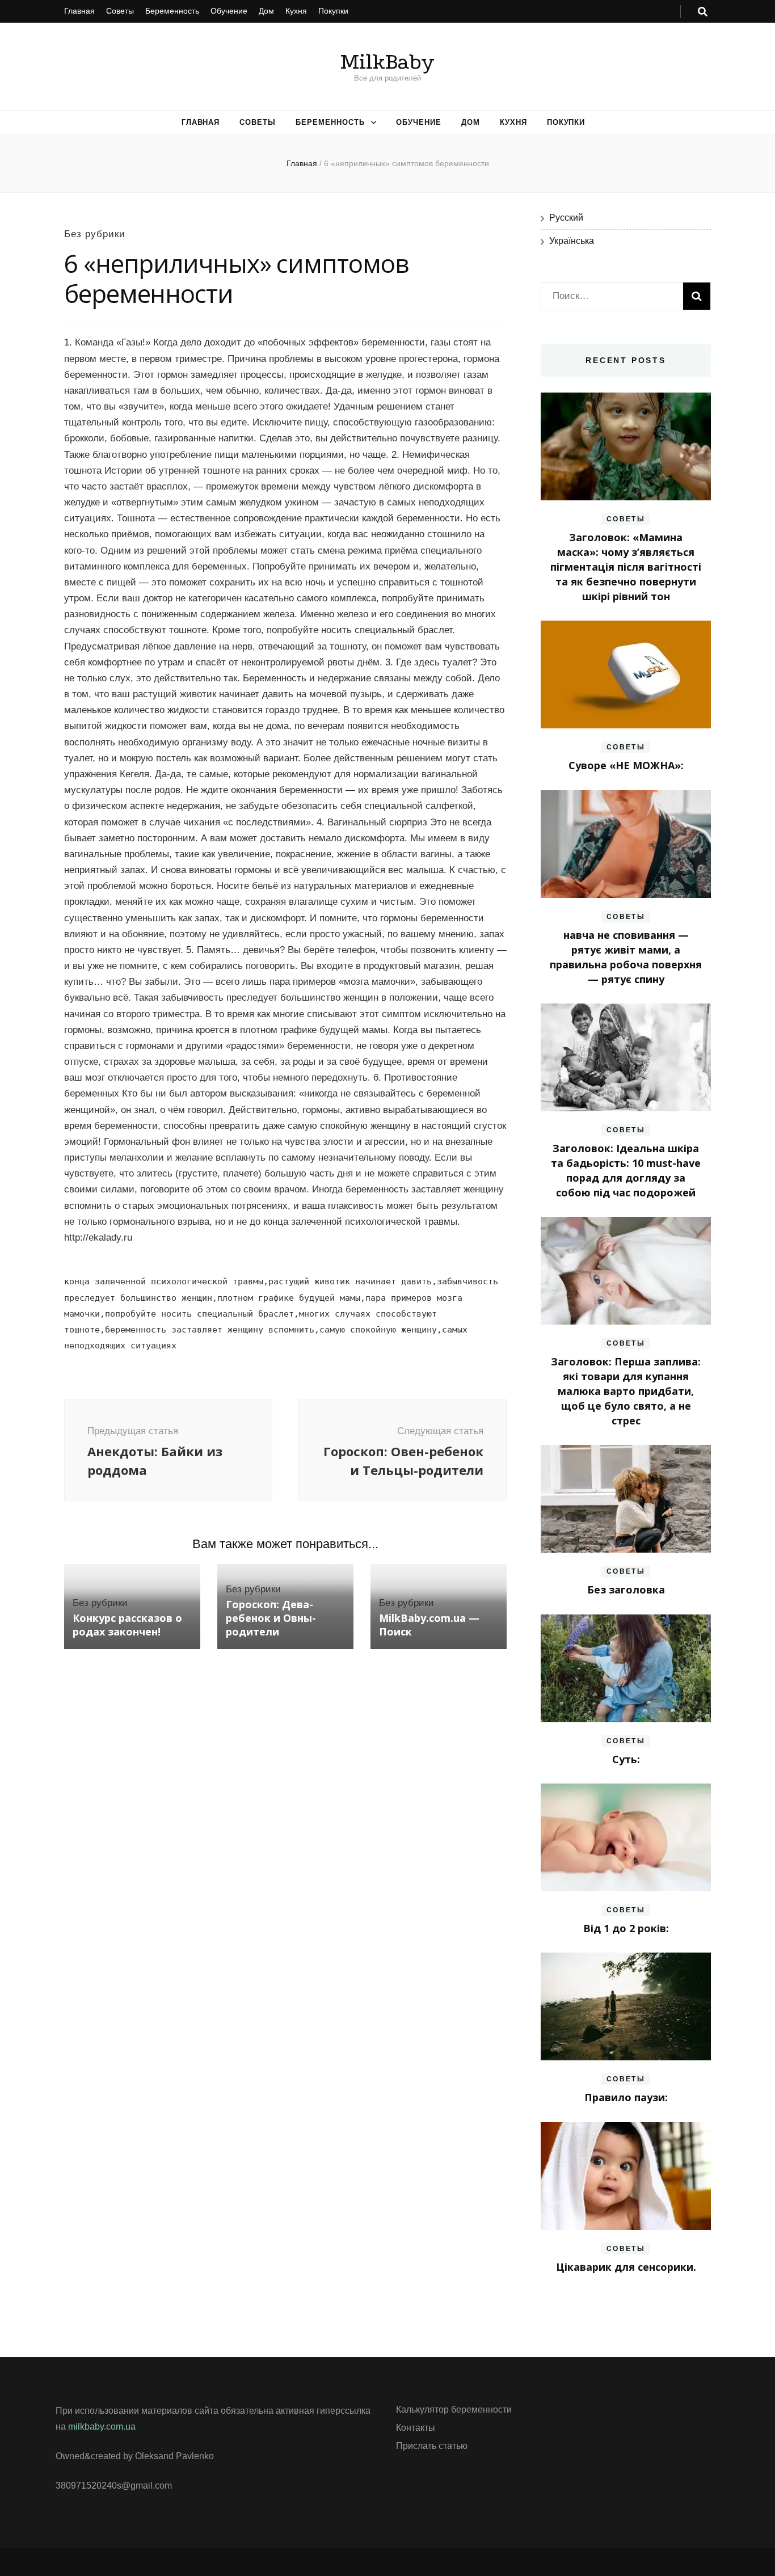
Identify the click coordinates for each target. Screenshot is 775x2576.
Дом (266, 11)
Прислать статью (432, 2446)
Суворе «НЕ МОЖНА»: (626, 765)
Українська (572, 241)
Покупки (333, 11)
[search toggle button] (703, 12)
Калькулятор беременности (454, 2410)
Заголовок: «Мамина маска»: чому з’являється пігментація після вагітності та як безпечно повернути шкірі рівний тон (626, 567)
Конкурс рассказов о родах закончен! (127, 1625)
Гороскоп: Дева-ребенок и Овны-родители (271, 1618)
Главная (79, 11)
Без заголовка (626, 1590)
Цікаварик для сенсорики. (626, 2267)
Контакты (416, 2428)
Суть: (626, 1759)
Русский (566, 218)
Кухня (296, 11)
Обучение (229, 11)
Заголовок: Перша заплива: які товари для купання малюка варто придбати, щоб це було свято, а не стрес (626, 1391)
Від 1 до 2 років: (626, 1928)
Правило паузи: (626, 2097)
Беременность (172, 11)
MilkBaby (387, 62)
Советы (120, 11)
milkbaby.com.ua (102, 2427)
